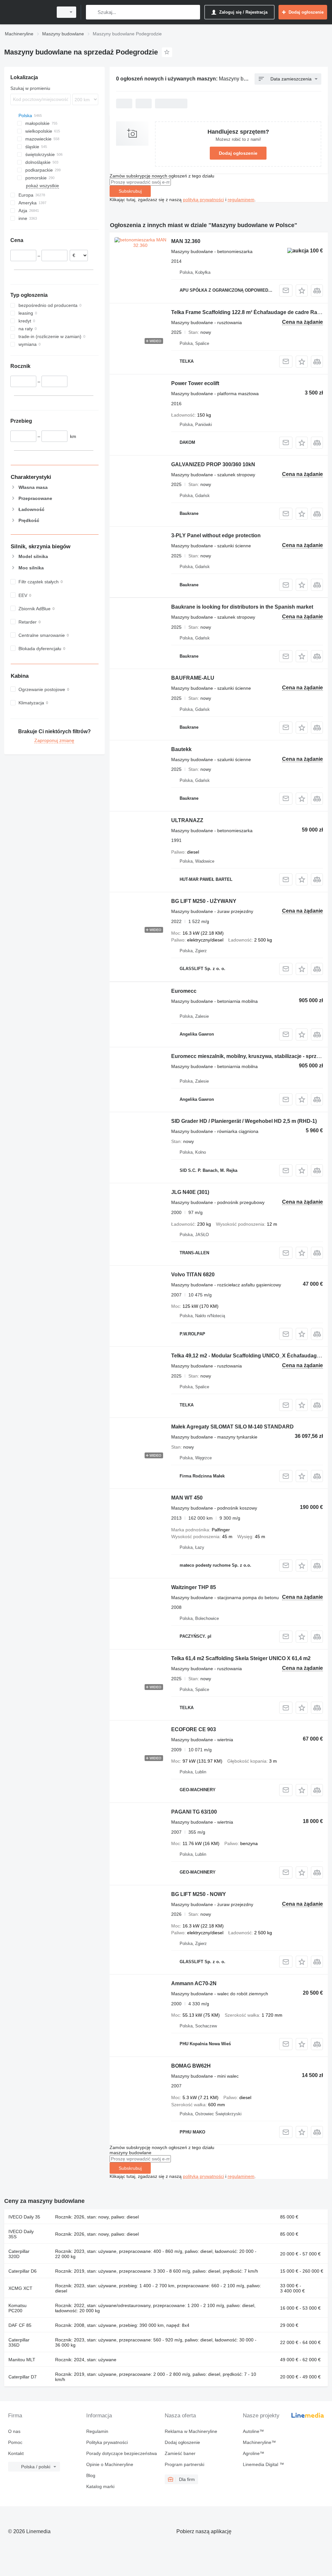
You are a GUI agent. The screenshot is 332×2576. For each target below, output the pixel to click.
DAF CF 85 (20, 2325)
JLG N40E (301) (190, 1192)
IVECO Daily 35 (24, 2217)
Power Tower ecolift (195, 383)
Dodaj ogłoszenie (238, 153)
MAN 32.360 (186, 241)
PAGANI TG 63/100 (194, 1812)
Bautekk (181, 749)
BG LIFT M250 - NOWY (199, 1894)
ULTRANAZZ (187, 820)
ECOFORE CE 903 (194, 1729)
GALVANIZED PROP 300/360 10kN (213, 464)
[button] (302, 291)
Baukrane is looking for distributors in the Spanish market (242, 607)
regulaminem (241, 200)
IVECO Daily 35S (21, 2234)
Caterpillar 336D (19, 2342)
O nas (14, 2431)
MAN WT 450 (187, 1498)
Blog (91, 2475)
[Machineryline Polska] (28, 12)
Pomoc (15, 2442)
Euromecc (184, 991)
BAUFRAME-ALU (193, 678)
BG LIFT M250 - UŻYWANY (204, 901)
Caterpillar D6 (23, 2271)
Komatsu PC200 (18, 2308)
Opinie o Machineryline (110, 2464)
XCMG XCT (20, 2288)
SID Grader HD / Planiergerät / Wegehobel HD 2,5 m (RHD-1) (244, 1121)
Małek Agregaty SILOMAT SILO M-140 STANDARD (232, 1427)
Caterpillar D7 (23, 2377)
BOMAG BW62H (191, 2066)
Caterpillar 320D (19, 2254)
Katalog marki (100, 2486)
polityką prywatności (203, 200)
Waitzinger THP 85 (194, 1587)
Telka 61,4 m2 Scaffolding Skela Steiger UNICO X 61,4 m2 (241, 1658)
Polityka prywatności (107, 2442)
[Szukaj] (92, 12)
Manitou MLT (22, 2360)
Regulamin (97, 2431)
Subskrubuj (130, 191)
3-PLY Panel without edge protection (216, 535)
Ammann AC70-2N (194, 1983)
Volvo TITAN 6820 (193, 1275)
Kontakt (16, 2453)
